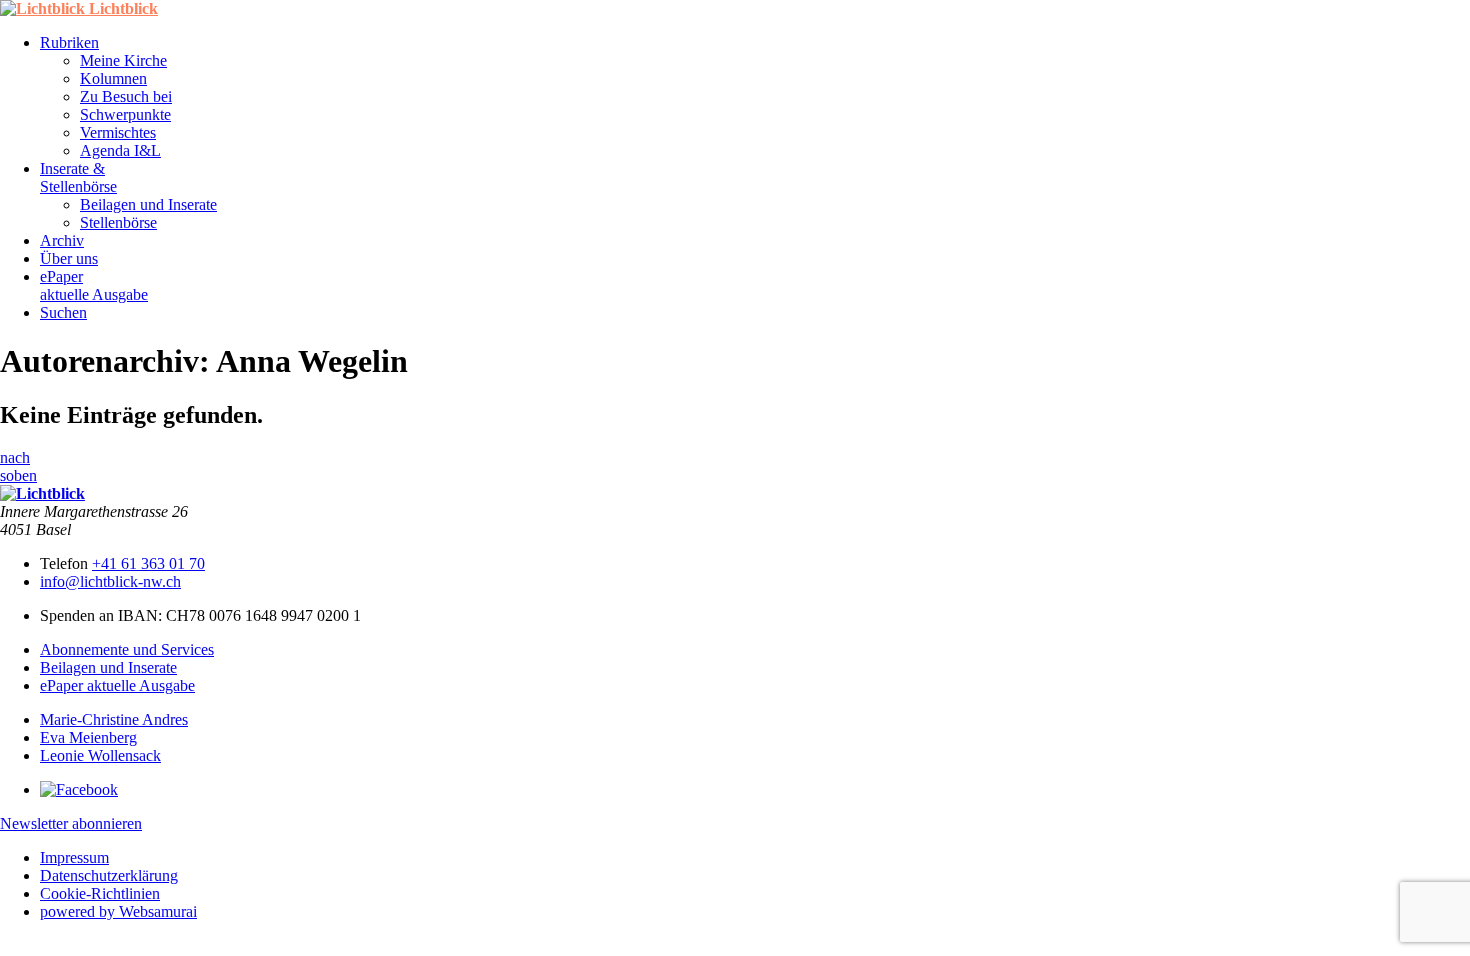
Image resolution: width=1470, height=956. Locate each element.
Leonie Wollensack (100, 755)
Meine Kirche (123, 60)
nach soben (18, 466)
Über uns (69, 258)
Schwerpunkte (125, 114)
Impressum (74, 857)
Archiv (62, 240)
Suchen (63, 312)
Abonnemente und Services (127, 649)
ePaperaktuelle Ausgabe (94, 285)
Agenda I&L (120, 150)
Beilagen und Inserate (148, 204)
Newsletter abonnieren (71, 823)
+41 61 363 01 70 (148, 563)
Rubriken (69, 42)
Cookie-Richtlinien (100, 893)
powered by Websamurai (118, 911)
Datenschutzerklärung (109, 875)
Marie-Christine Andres (114, 719)
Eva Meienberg (88, 737)
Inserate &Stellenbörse (78, 177)
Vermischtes (118, 132)
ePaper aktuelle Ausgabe (117, 685)
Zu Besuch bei (126, 96)
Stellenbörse (118, 222)
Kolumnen (113, 78)
